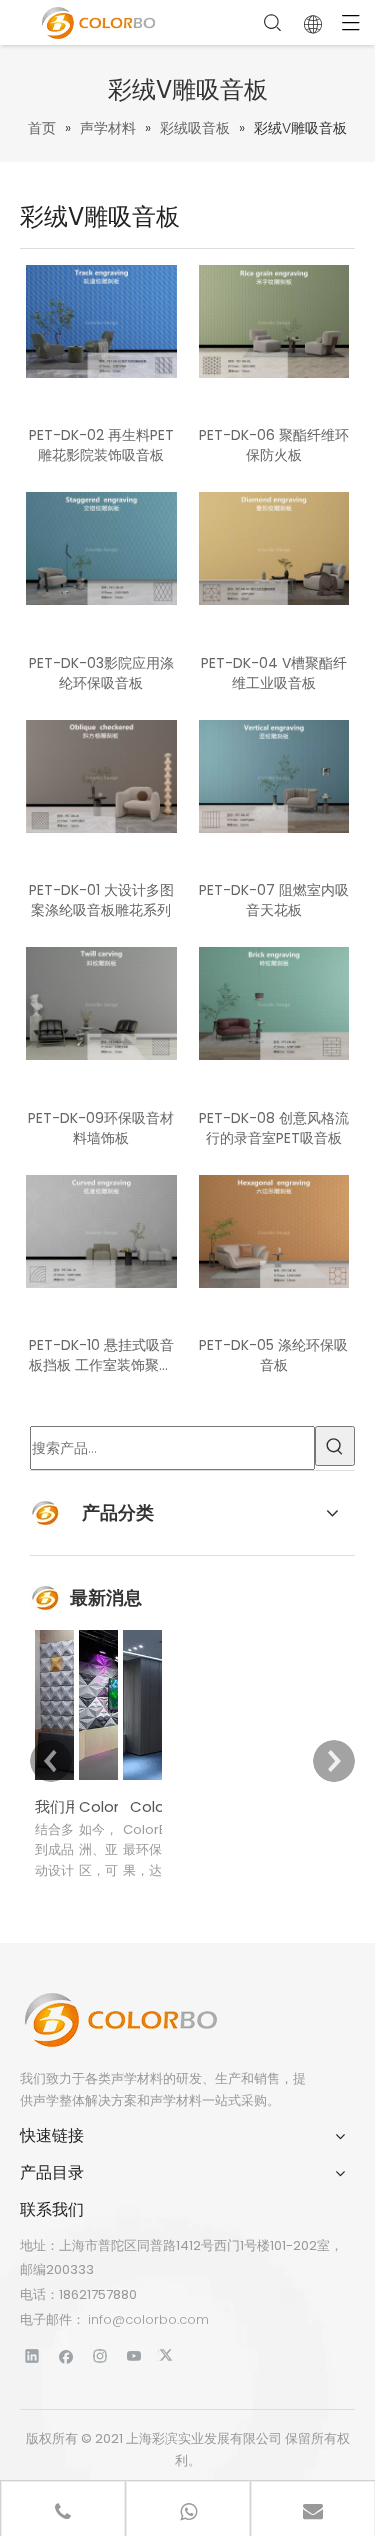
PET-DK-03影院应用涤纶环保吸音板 (101, 673)
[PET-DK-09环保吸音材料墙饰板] (101, 1003)
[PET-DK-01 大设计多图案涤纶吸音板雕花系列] (101, 775)
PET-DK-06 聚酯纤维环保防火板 (274, 445)
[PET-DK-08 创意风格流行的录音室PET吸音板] (274, 1003)
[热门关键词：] (335, 1446)
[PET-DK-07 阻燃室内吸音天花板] (274, 775)
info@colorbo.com (148, 2319)
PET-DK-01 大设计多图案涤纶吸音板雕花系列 (101, 900)
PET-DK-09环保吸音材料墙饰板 (101, 1128)
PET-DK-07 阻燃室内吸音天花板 (274, 900)
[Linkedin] (32, 2355)
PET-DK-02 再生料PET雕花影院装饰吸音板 (101, 445)
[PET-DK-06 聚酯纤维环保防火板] (274, 320)
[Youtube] (134, 2355)
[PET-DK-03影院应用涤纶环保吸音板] (101, 548)
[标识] (120, 2020)
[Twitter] (168, 2355)
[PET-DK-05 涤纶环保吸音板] (274, 1230)
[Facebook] (66, 2355)
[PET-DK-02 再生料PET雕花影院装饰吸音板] (101, 320)
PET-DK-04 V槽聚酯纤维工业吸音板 (274, 673)
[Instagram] (100, 2355)
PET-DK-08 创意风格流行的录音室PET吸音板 (274, 1128)
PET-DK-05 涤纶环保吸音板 (273, 1355)
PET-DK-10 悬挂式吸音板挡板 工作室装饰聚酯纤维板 (101, 1355)
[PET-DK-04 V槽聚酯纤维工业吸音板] (274, 548)
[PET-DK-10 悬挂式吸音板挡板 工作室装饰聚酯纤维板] (101, 1230)
